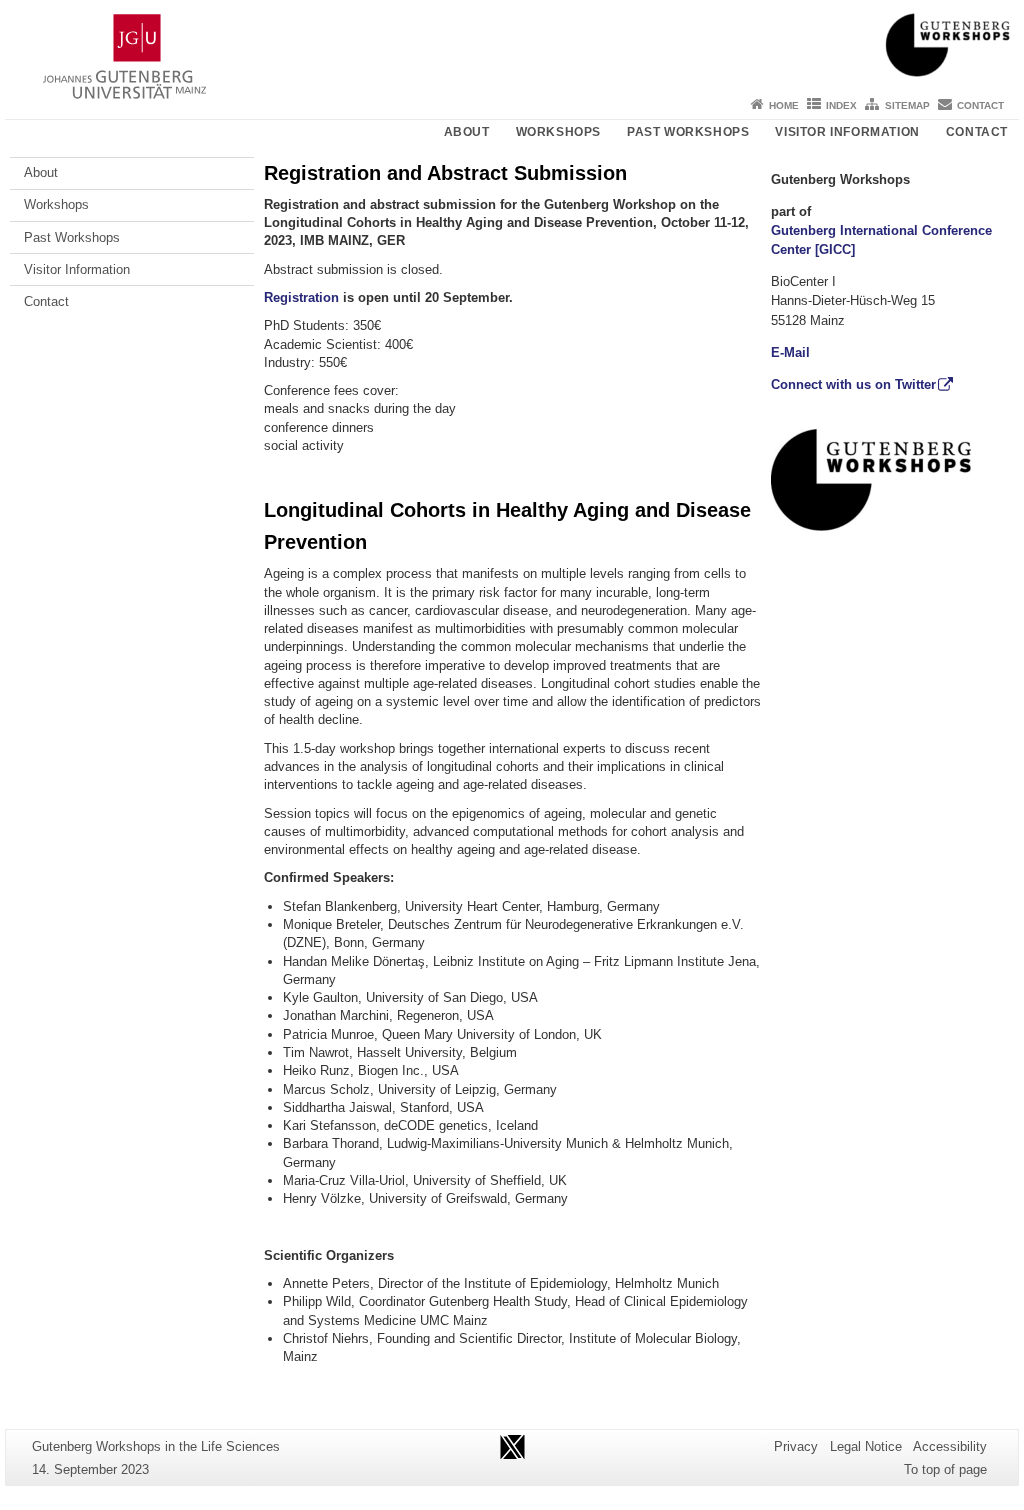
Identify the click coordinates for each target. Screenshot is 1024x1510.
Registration (301, 297)
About (467, 132)
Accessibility (950, 1446)
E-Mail (790, 352)
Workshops (558, 132)
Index (841, 105)
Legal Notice (866, 1446)
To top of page (945, 1469)
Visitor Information (847, 132)
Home (784, 105)
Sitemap (907, 105)
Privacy (796, 1446)
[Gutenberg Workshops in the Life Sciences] (512, 45)
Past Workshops (688, 132)
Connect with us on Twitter (853, 384)
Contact (980, 105)
